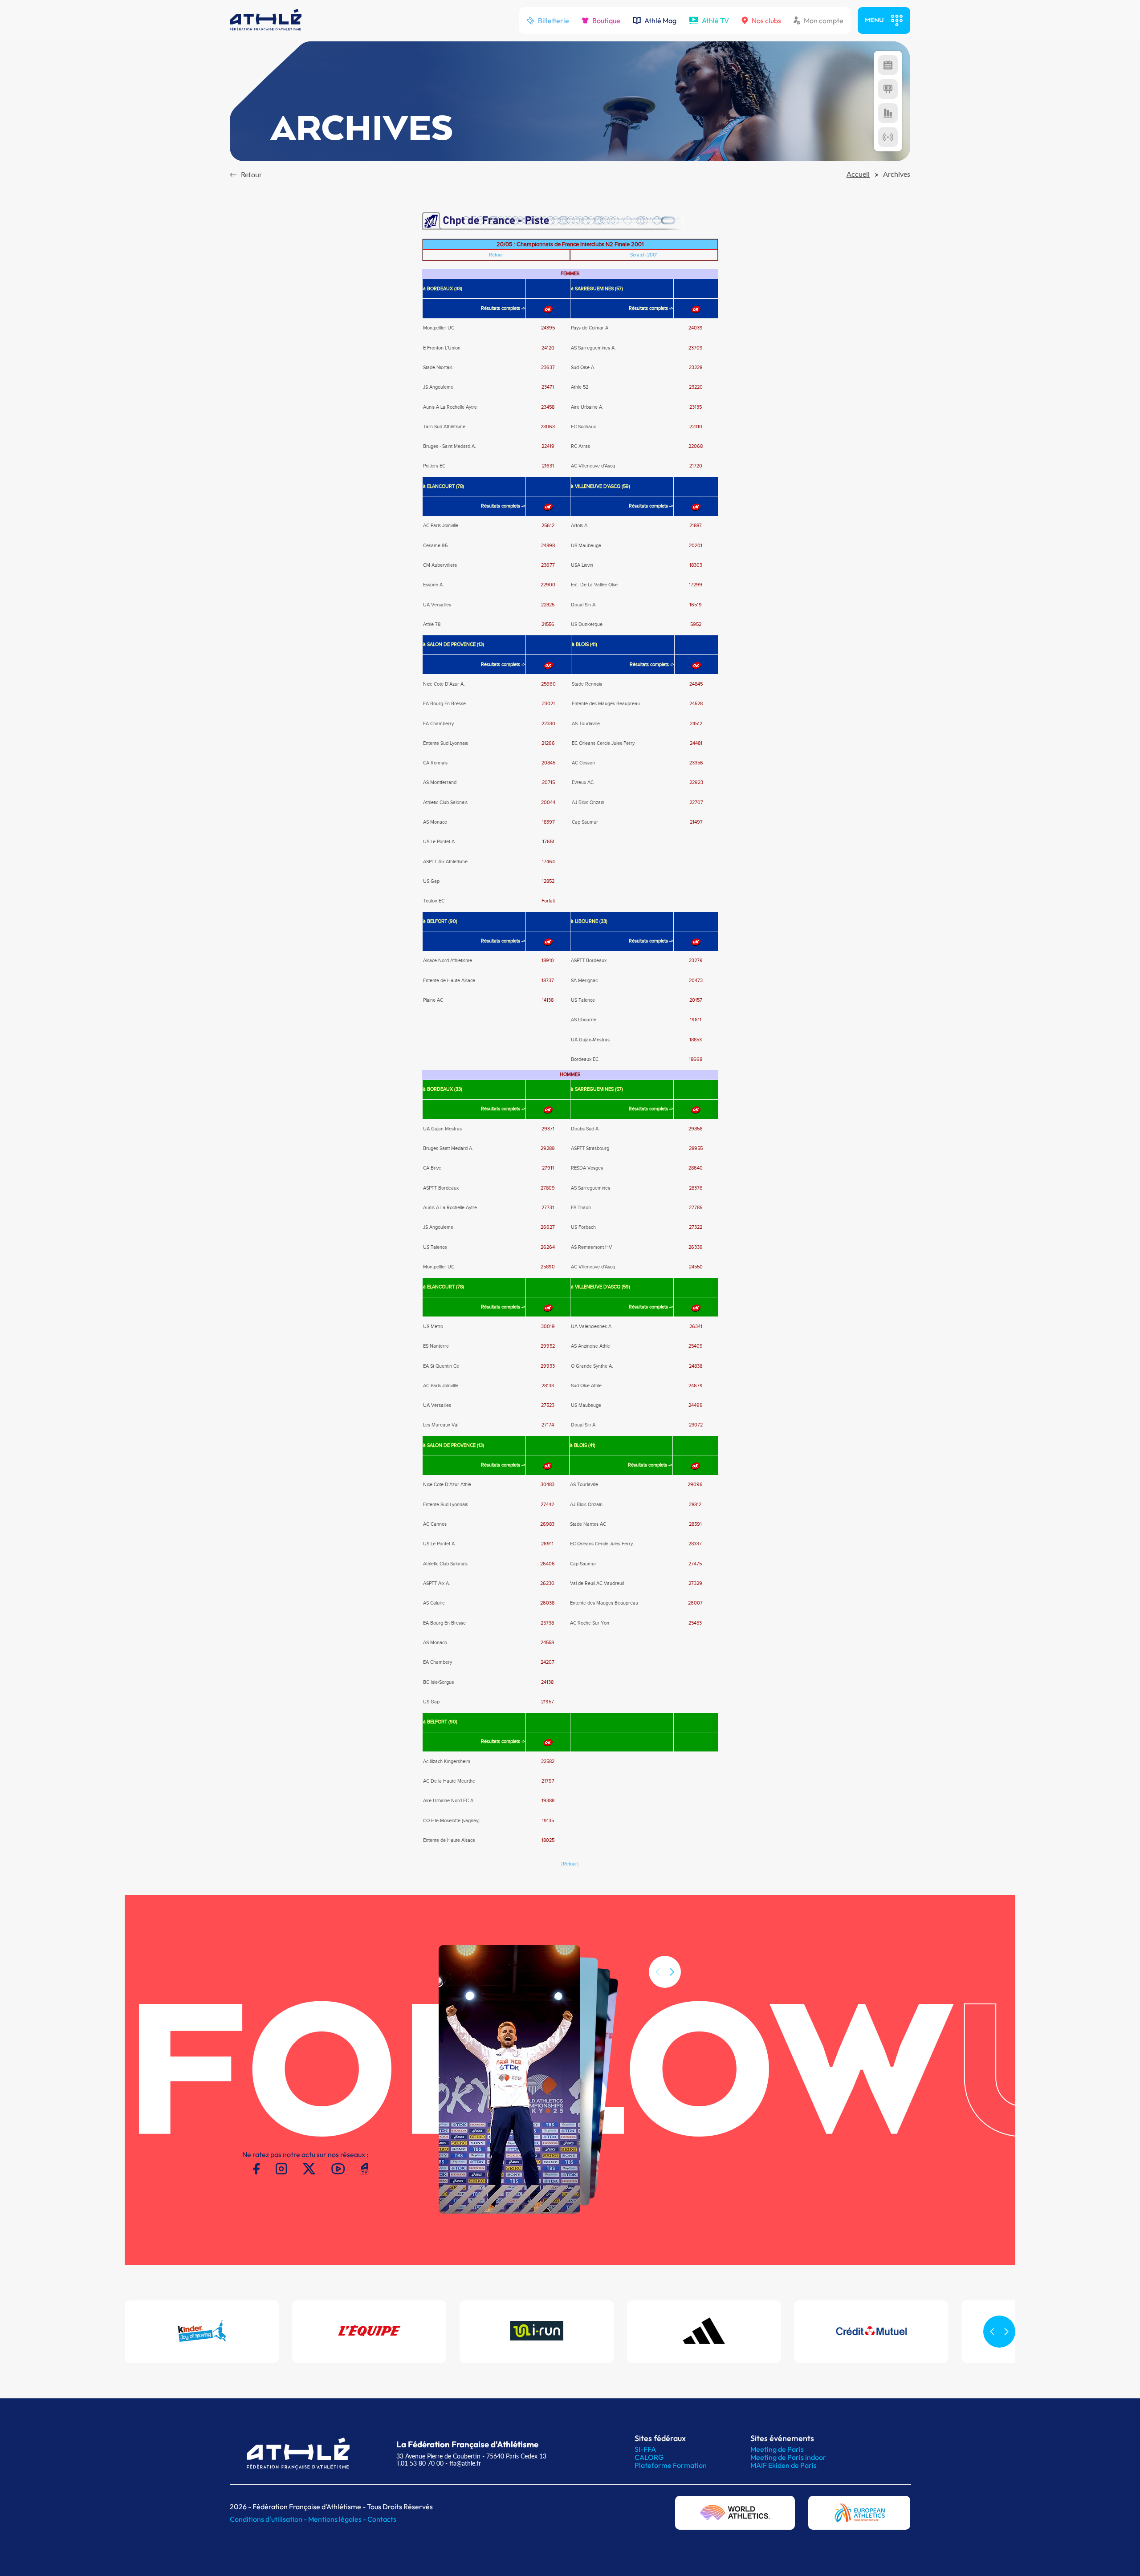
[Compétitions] (888, 65)
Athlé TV (715, 20)
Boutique (606, 20)
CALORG (649, 2457)
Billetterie (554, 20)
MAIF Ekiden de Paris (784, 2465)
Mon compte (824, 20)
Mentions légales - (338, 2519)
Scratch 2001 (644, 255)
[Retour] (570, 1864)
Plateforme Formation (671, 2465)
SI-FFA (645, 2449)
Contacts (382, 2519)
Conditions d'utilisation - (269, 2519)
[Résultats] (888, 89)
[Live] (888, 137)
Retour (496, 255)
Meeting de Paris (777, 2449)
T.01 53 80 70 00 (420, 2463)
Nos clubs (766, 20)
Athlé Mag (660, 20)
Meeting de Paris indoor (788, 2457)
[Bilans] (888, 113)
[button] (672, 1972)
